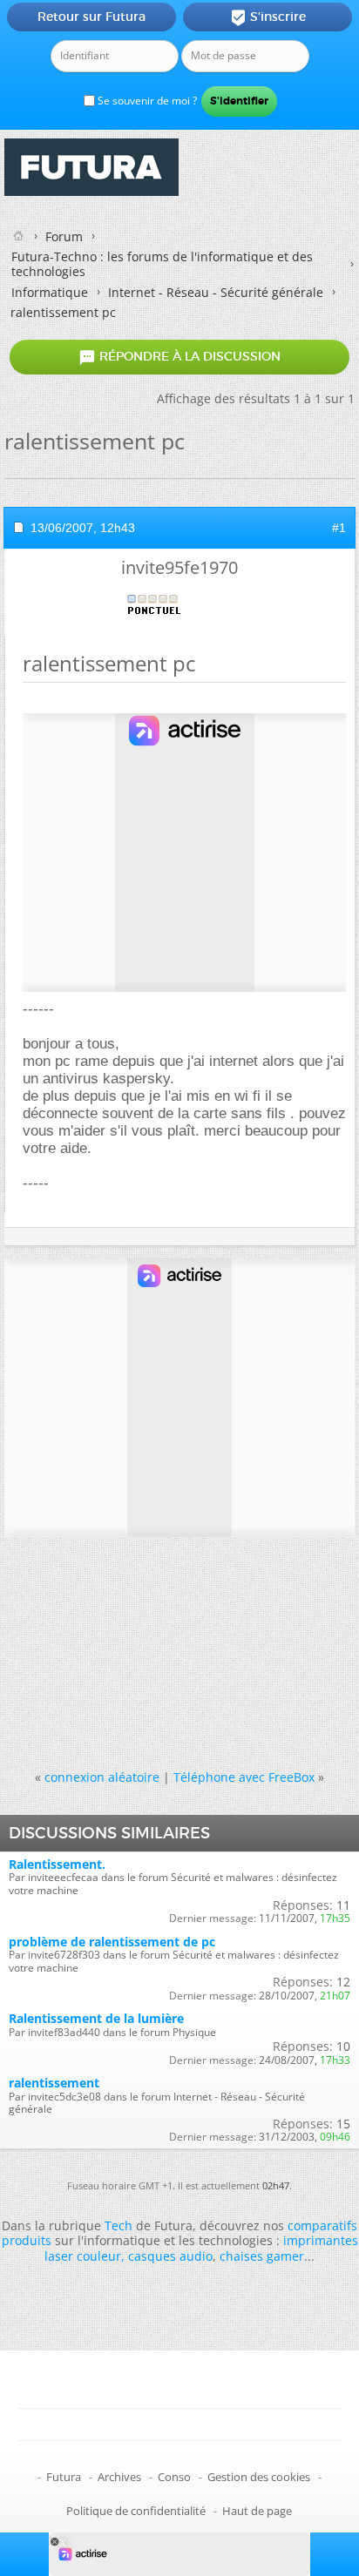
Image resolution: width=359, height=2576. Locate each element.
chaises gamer (262, 2256)
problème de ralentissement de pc (112, 1942)
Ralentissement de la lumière (96, 2018)
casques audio (170, 2256)
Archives (119, 2477)
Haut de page (257, 2511)
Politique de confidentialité (136, 2511)
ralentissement (54, 2083)
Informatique (50, 292)
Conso (174, 2477)
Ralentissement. (57, 1864)
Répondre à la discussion (179, 357)
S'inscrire (268, 17)
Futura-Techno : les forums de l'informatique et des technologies (162, 264)
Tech (119, 2225)
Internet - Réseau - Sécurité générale (216, 292)
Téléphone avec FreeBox (244, 1777)
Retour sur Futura (91, 17)
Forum (64, 236)
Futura (64, 2477)
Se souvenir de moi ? (146, 101)
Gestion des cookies (259, 2477)
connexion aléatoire (102, 1777)
